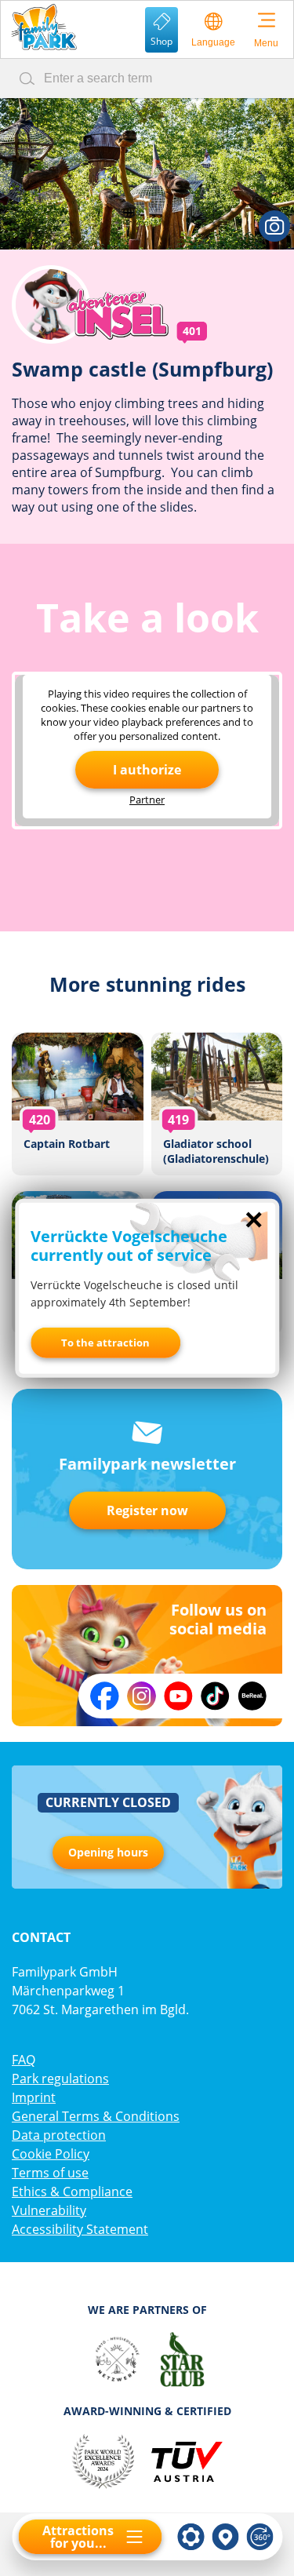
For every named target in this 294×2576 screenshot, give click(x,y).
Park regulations (60, 2079)
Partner (147, 800)
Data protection (59, 2135)
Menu (266, 43)
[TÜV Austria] (186, 2461)
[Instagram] (142, 1696)
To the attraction (105, 1343)
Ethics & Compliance (72, 2192)
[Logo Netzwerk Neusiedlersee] (117, 2359)
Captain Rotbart (78, 1104)
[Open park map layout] (225, 2537)
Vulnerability (49, 2210)
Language (213, 42)
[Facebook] (105, 1696)
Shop (162, 41)
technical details (191, 2537)
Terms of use (50, 2173)
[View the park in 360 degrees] (260, 2537)
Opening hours (108, 1852)
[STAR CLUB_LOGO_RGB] (182, 2359)
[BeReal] (252, 1696)
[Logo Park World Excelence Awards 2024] (103, 2461)
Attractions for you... (78, 2537)
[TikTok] (215, 1696)
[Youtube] (178, 1696)
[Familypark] (44, 27)
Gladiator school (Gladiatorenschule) (217, 1104)
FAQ (24, 2060)
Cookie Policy (51, 2154)
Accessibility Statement (80, 2229)
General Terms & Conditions (96, 2116)
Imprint (34, 2097)
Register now (147, 1510)
